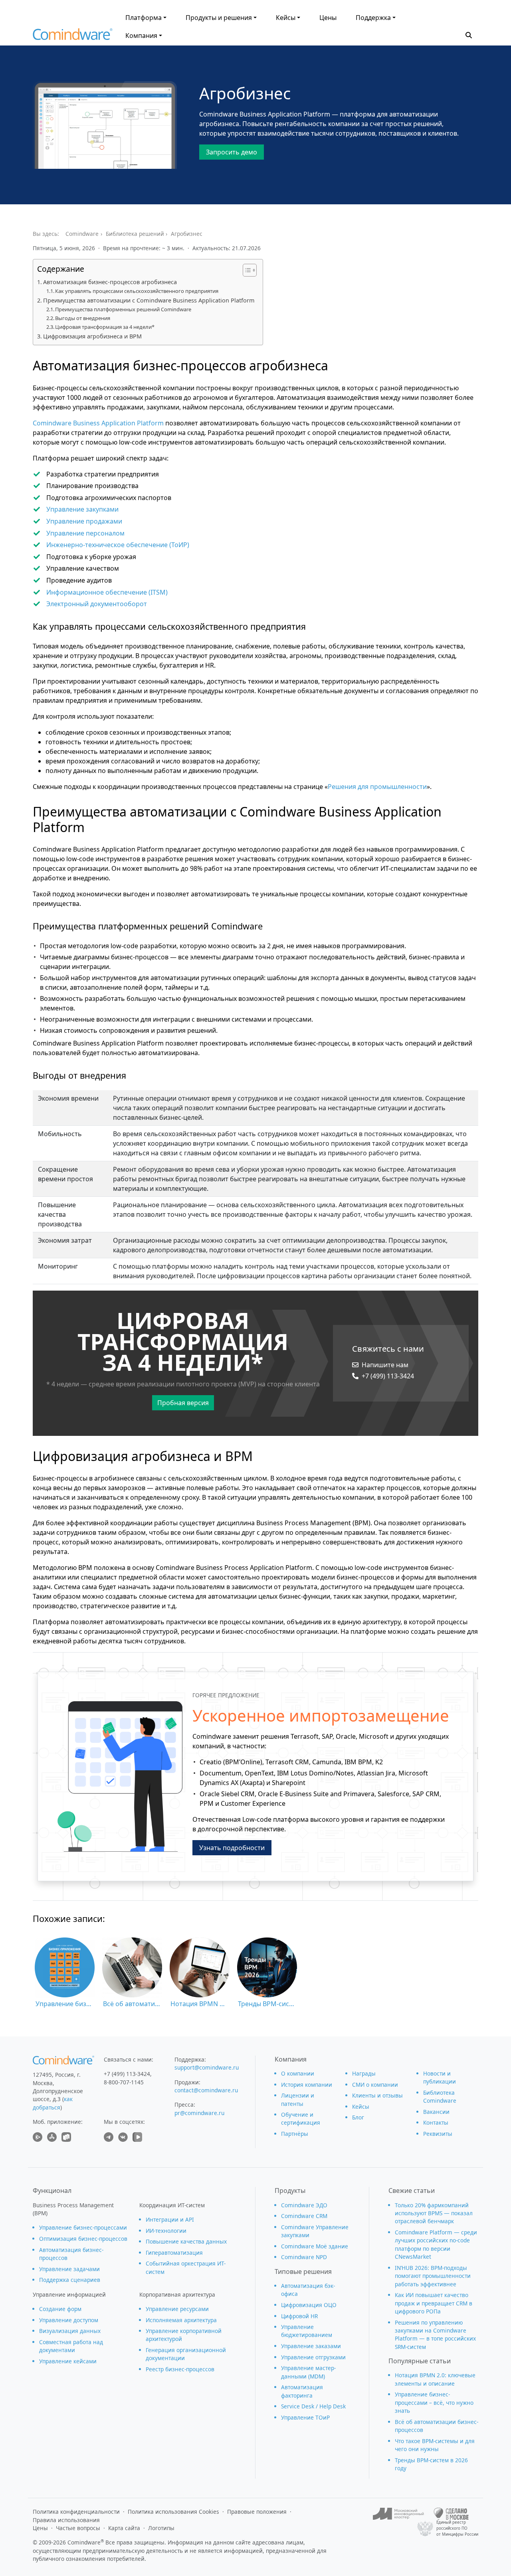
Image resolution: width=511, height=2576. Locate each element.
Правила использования (66, 2520)
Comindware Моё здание (315, 2246)
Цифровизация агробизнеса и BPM (92, 336)
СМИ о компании (375, 2085)
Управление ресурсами (177, 2309)
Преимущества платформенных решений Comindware (123, 309)
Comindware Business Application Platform (98, 423)
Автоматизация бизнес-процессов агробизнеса (110, 282)
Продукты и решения (219, 18)
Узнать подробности (232, 1848)
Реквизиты (438, 2134)
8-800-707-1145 (124, 2082)
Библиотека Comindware (440, 2097)
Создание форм (60, 2309)
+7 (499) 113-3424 (388, 1376)
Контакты (436, 2122)
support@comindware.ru (207, 2067)
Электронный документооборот (97, 604)
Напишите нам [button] (385, 1365)
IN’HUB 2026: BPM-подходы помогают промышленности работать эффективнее (433, 2276)
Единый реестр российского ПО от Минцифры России (457, 2528)
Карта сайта (124, 2528)
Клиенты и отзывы (377, 2095)
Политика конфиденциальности (76, 2512)
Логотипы (161, 2528)
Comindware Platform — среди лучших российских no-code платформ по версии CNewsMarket (436, 2244)
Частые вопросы (78, 2528)
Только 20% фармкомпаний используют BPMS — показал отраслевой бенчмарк (434, 2213)
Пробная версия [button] (183, 1403)
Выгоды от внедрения (83, 318)
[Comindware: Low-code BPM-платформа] (73, 36)
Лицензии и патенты (298, 2099)
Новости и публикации (440, 2077)
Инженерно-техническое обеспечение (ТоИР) (118, 545)
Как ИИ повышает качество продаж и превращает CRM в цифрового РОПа (434, 2303)
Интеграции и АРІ (170, 2219)
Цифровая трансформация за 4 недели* (105, 327)
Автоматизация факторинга (302, 2391)
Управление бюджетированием (307, 2331)
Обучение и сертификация (301, 2118)
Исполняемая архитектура (181, 2320)
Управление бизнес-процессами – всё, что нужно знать (434, 2402)
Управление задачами (69, 2269)
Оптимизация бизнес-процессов (83, 2239)
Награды (364, 2073)
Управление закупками (82, 509)
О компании (298, 2073)
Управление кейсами (68, 2361)
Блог (358, 2117)
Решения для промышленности (377, 787)
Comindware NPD (304, 2257)
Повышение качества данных (186, 2241)
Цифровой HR (299, 2316)
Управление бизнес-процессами (83, 2227)
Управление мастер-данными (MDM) (308, 2372)
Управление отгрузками (313, 2357)
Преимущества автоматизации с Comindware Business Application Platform (149, 300)
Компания (141, 36)
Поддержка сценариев (70, 2280)
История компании (307, 2085)
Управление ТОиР (305, 2417)
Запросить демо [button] (232, 152)
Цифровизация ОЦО (309, 2305)
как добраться (53, 2103)
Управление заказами (311, 2346)
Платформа (144, 18)
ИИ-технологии (166, 2231)
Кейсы (286, 18)
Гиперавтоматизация (174, 2253)
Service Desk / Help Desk (313, 2406)
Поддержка (373, 18)
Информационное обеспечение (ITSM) (107, 592)
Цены (328, 18)
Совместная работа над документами (71, 2346)
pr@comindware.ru (199, 2113)
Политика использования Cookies (173, 2512)
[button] (469, 34)
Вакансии (436, 2112)
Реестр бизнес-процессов (180, 2369)
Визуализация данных (70, 2331)
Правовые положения (257, 2512)
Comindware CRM (304, 2216)
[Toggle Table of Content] (246, 270)
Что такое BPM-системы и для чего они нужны (435, 2445)
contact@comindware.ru (206, 2090)
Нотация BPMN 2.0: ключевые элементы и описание (435, 2379)
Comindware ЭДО (304, 2205)
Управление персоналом (85, 533)
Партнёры (295, 2134)
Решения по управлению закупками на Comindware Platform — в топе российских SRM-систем (435, 2335)
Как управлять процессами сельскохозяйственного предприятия (137, 291)
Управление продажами (84, 521)
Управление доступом (69, 2320)
